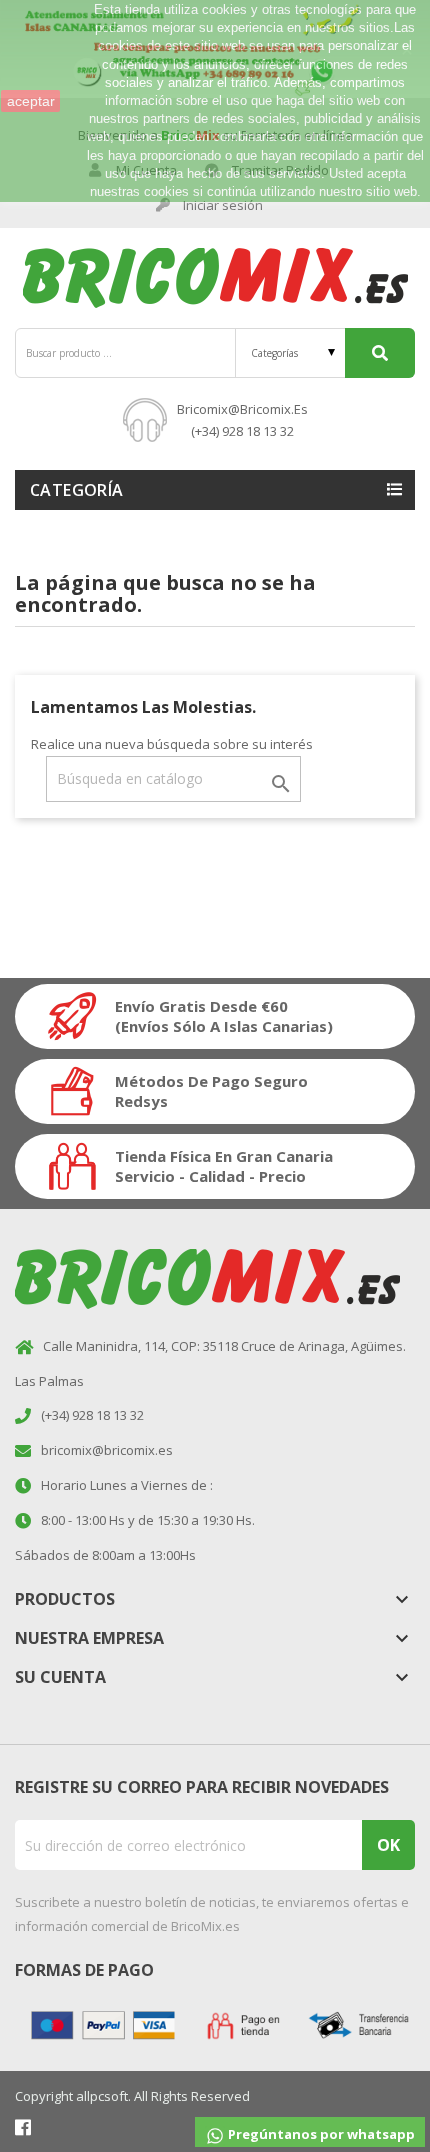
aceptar (31, 101)
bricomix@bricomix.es (242, 409)
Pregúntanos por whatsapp (320, 2134)
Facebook (23, 2127)
